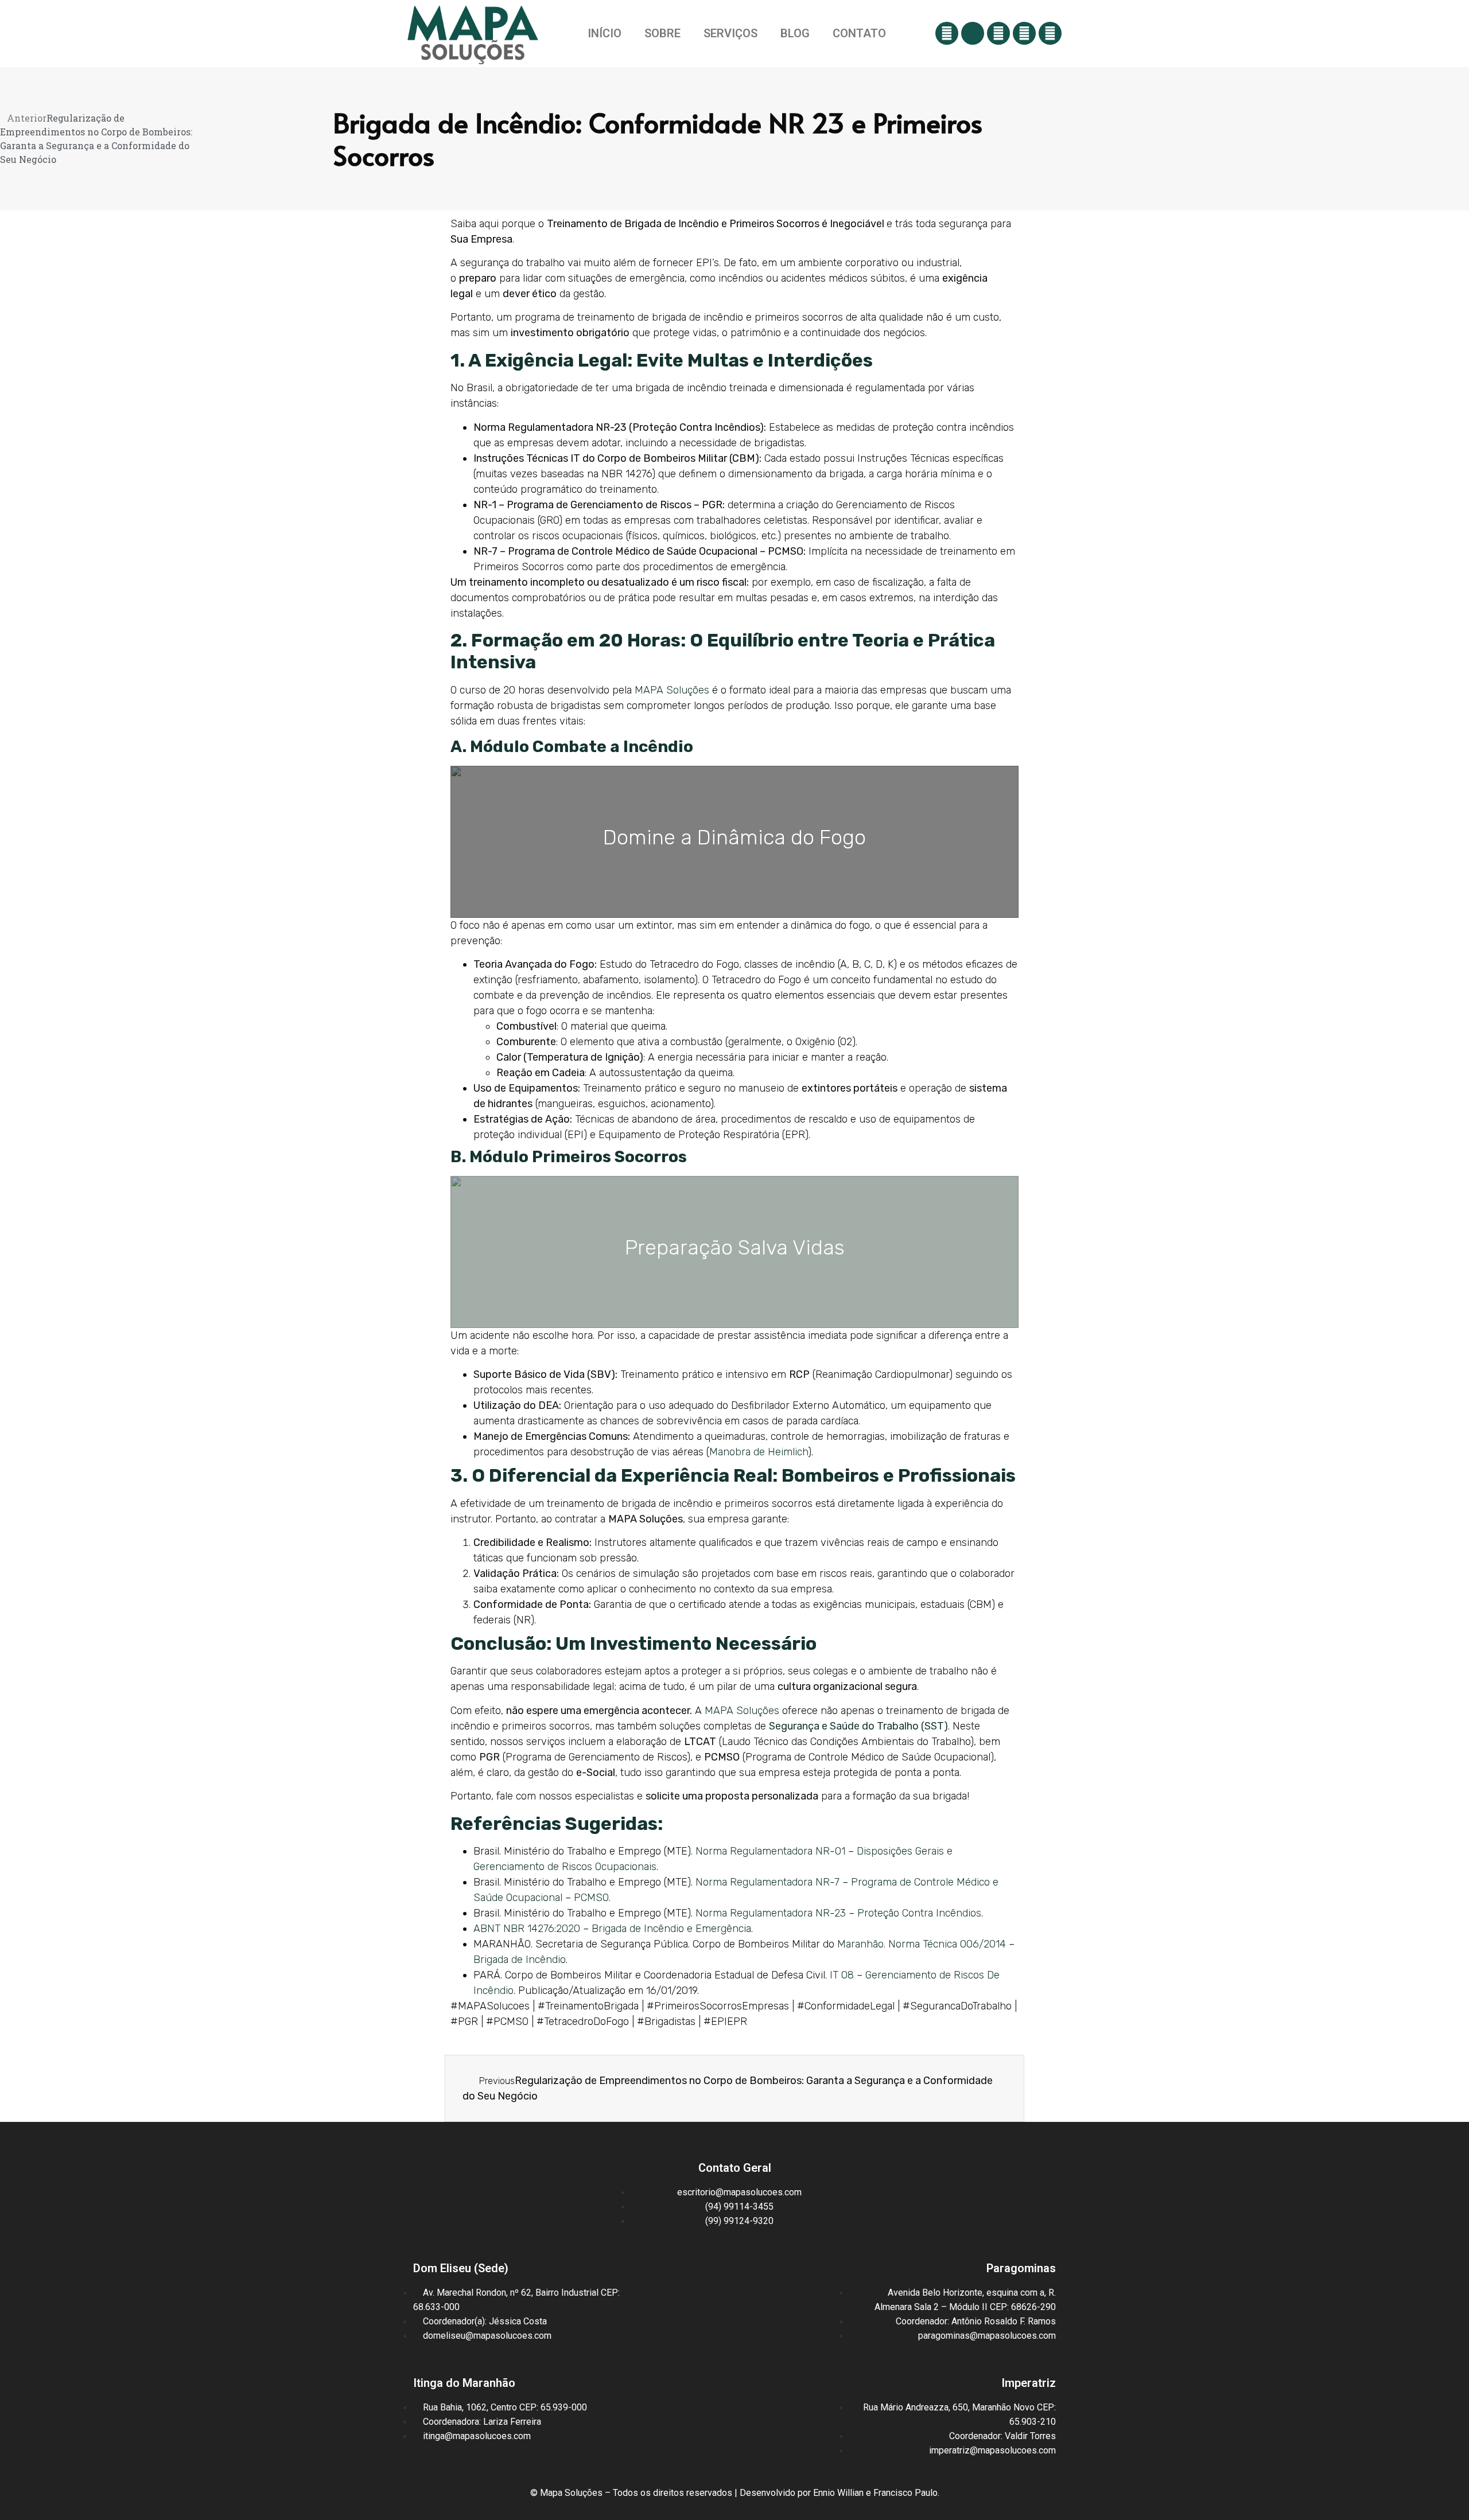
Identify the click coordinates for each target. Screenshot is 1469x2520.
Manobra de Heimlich (759, 1452)
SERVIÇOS (730, 33)
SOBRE (662, 33)
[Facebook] (1024, 33)
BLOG (795, 33)
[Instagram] (998, 33)
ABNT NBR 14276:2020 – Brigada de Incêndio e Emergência (612, 1929)
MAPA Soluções (672, 690)
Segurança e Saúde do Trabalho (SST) (858, 1726)
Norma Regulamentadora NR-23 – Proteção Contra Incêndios (838, 1913)
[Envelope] (973, 33)
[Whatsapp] (947, 33)
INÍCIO (605, 33)
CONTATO (859, 33)
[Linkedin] (1050, 33)
